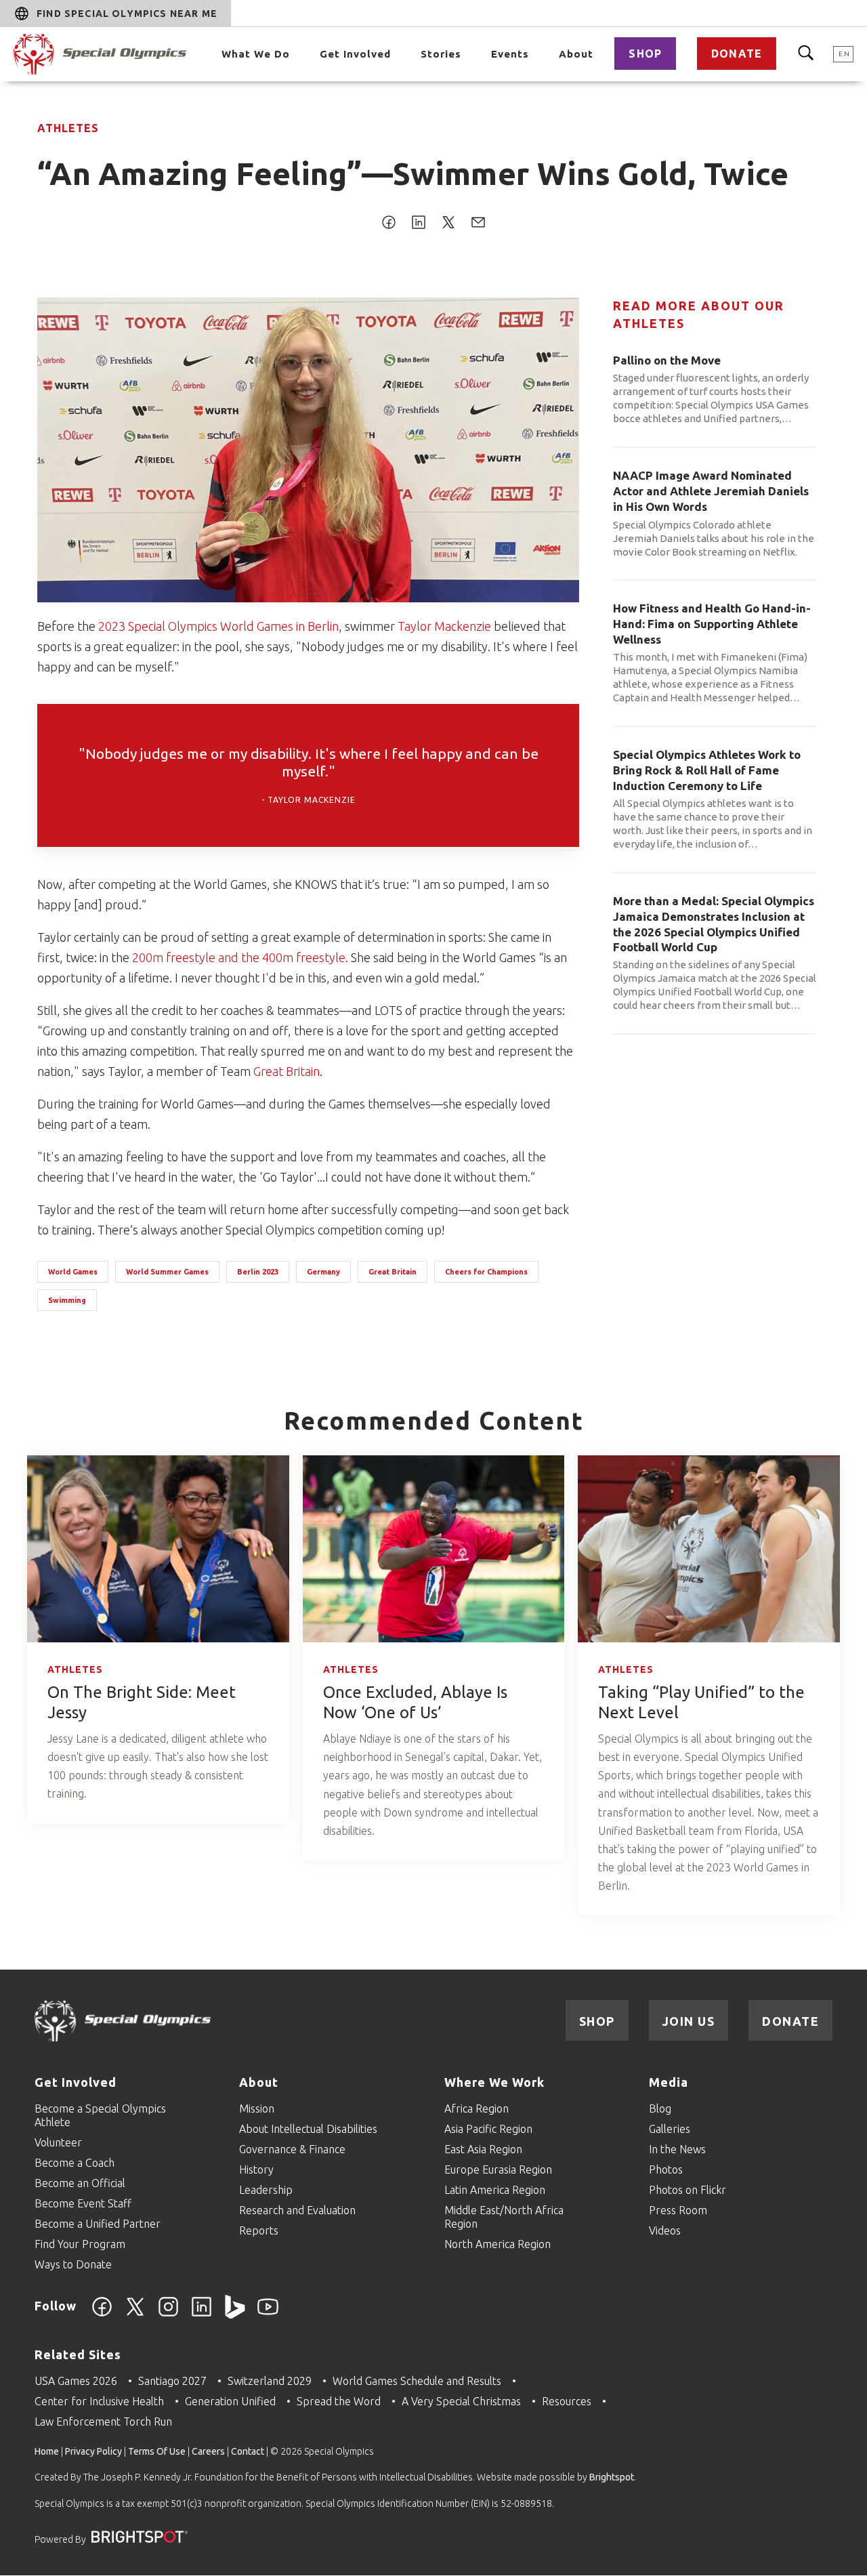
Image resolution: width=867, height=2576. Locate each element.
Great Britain (287, 1071)
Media (669, 2082)
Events (510, 54)
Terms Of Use (157, 2451)
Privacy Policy (93, 2451)
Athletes (68, 128)
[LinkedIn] (202, 2314)
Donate (737, 54)
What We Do (256, 54)
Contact (248, 2451)
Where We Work (494, 2082)
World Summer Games (167, 1272)
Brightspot (612, 2477)
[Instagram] (168, 2314)
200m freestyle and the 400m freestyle (239, 957)
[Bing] (235, 2314)
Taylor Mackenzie (444, 626)
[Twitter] (135, 2314)
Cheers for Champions (486, 1272)
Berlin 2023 (258, 1272)
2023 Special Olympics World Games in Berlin (218, 626)
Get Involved (355, 54)
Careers (208, 2451)
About (576, 54)
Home (47, 2451)
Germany (323, 1272)
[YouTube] (268, 2314)
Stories (441, 54)
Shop (645, 54)
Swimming (67, 1300)
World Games (73, 1272)
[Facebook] (102, 2314)
